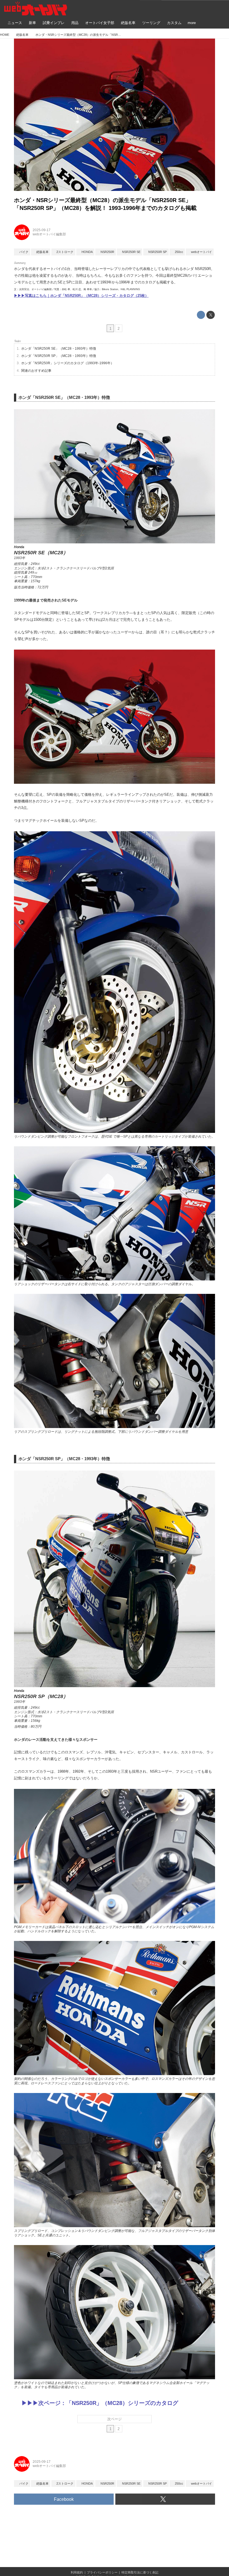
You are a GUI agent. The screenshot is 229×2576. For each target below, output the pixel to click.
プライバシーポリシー (102, 2572)
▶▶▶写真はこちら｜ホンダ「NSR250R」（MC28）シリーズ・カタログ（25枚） (81, 296)
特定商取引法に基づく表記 (140, 2572)
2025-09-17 (42, 230)
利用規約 (77, 2572)
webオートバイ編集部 (49, 234)
